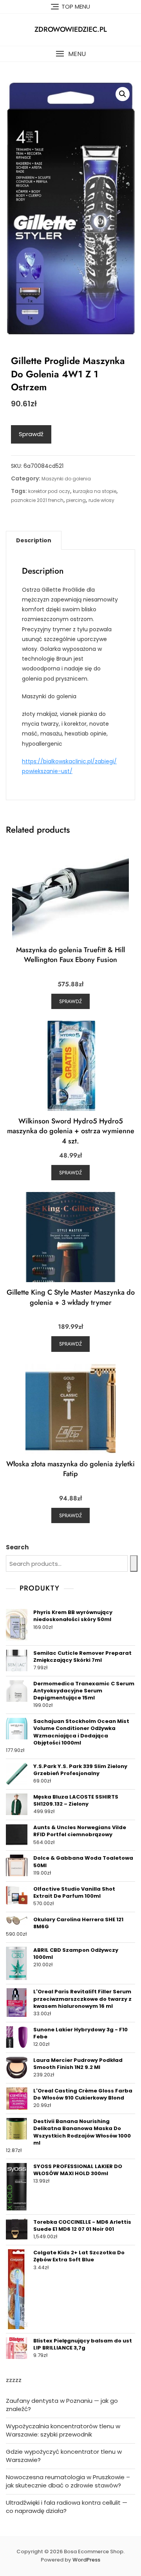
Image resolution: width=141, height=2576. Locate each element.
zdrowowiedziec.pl (71, 29)
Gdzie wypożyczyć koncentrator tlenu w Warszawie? (64, 2456)
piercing (76, 500)
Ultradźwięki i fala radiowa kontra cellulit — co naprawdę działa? (67, 2507)
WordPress (86, 2560)
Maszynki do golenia (66, 479)
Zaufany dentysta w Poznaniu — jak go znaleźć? (62, 2405)
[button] (70, 54)
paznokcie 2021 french (37, 500)
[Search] (134, 1563)
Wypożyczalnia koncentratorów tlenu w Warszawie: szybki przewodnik (63, 2430)
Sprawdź (31, 434)
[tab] (34, 540)
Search (17, 1547)
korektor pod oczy (49, 491)
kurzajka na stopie (95, 491)
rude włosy (101, 500)
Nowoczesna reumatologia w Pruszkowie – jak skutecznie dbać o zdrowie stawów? (68, 2481)
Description (34, 540)
